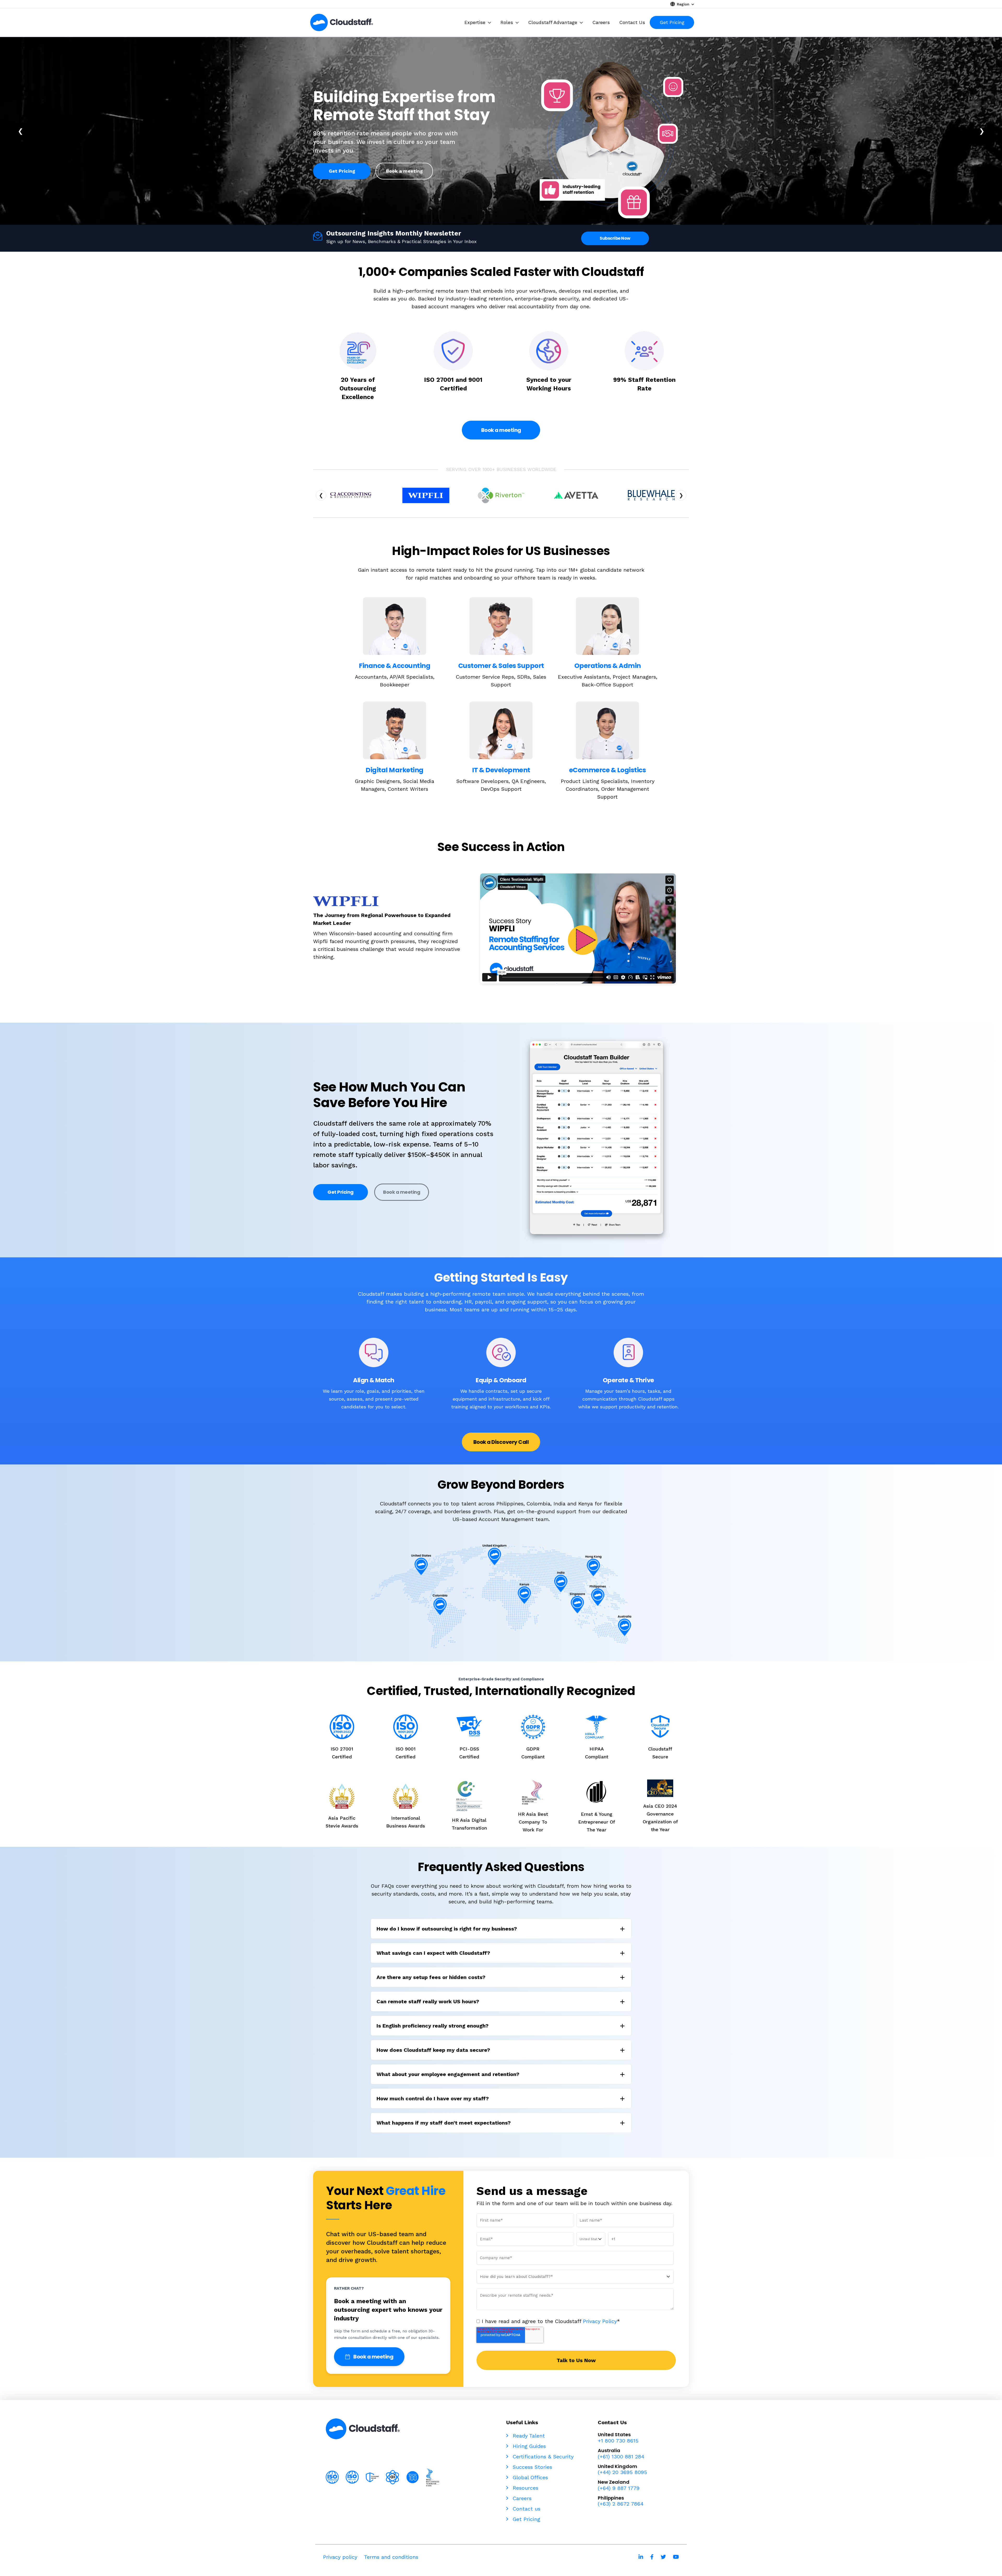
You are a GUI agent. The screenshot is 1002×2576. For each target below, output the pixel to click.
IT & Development (501, 770)
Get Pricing (342, 167)
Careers (521, 2498)
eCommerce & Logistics (608, 770)
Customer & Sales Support (501, 666)
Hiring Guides (528, 2446)
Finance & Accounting (395, 666)
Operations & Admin (608, 666)
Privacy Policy (600, 2321)
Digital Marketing (395, 770)
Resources (525, 2488)
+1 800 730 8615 (618, 2441)
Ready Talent (528, 2436)
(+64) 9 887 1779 (619, 2488)
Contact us (526, 2509)
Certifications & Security (542, 2457)
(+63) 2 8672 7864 (621, 2504)
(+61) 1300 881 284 (621, 2457)
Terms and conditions (391, 2557)
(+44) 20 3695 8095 (622, 2472)
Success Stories (532, 2467)
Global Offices (529, 2477)
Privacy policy (340, 2557)
